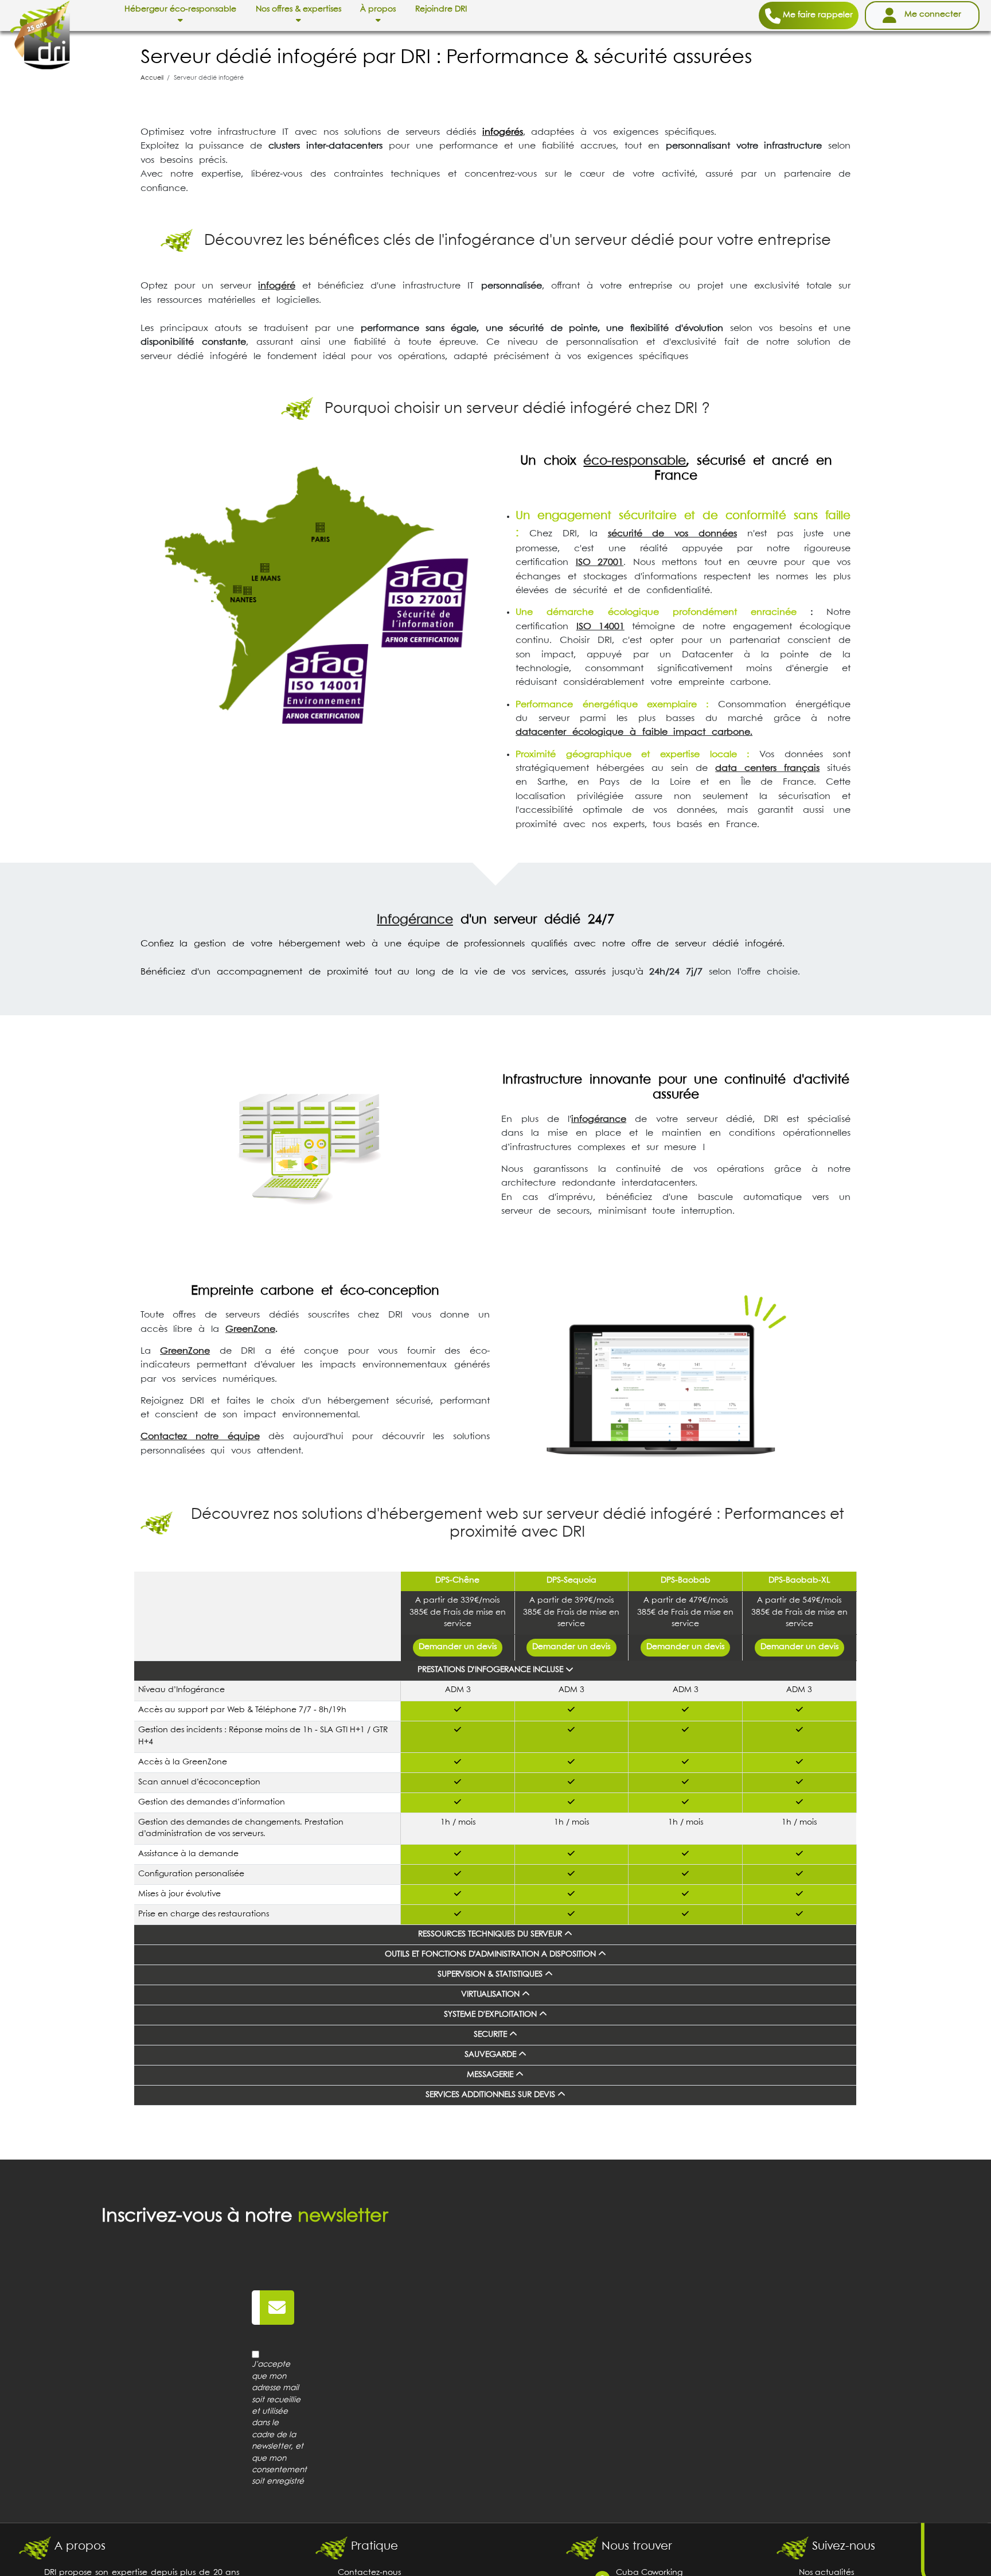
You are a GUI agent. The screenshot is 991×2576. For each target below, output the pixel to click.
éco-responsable (635, 461)
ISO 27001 (600, 562)
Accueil (152, 78)
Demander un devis (458, 1647)
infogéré (277, 286)
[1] (277, 2308)
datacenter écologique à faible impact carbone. (634, 732)
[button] (180, 15)
